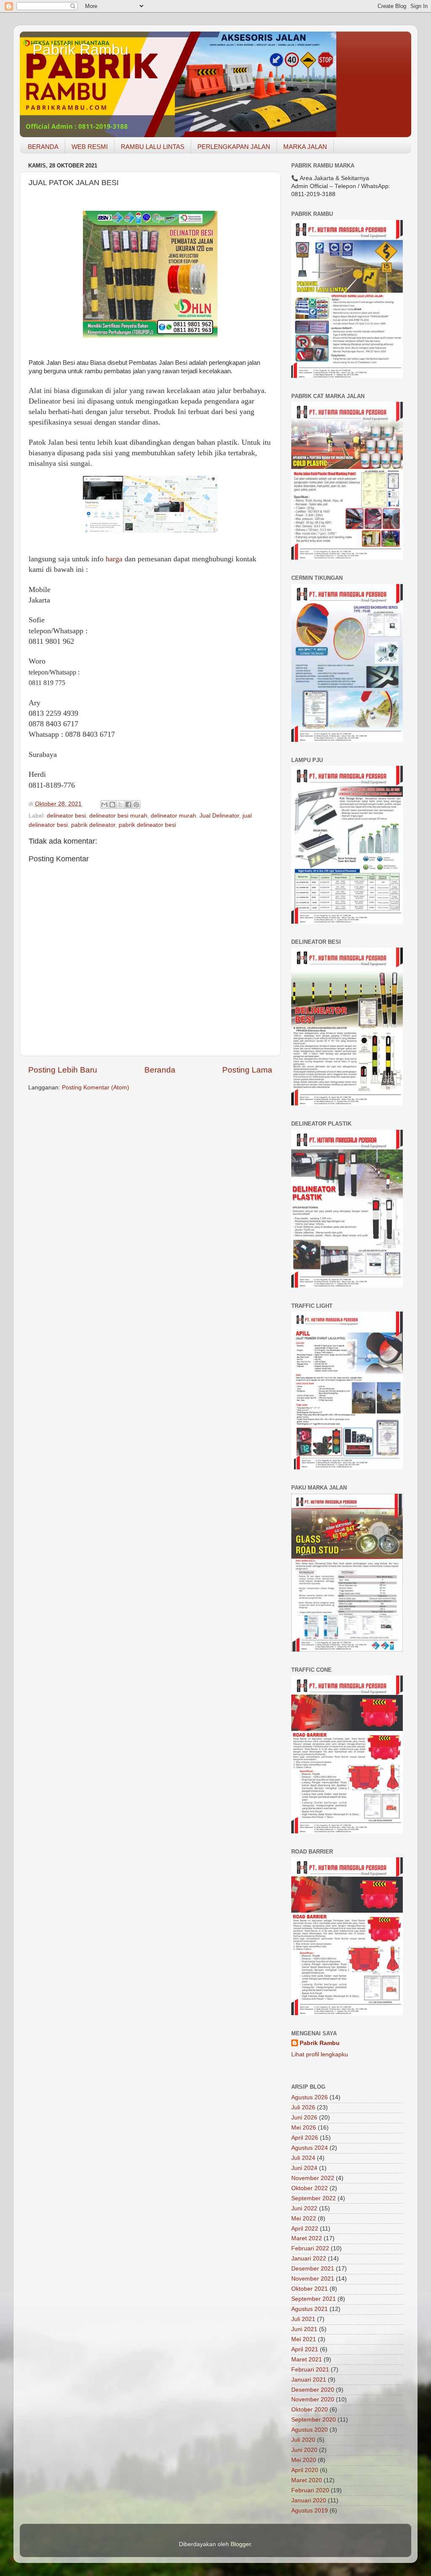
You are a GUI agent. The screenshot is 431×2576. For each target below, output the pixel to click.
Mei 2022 (304, 2219)
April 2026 (305, 2138)
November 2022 (313, 2178)
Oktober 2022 (310, 2188)
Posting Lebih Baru (63, 1070)
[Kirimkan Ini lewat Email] (104, 805)
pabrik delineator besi (147, 825)
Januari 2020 (309, 2500)
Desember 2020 (313, 2390)
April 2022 (305, 2229)
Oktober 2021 (310, 2289)
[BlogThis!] (112, 805)
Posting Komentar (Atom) (96, 1087)
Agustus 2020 (310, 2430)
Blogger (241, 2544)
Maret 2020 (307, 2480)
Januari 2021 (309, 2380)
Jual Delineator (219, 816)
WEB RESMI (90, 147)
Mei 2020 (304, 2460)
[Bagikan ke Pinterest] (136, 805)
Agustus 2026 (310, 2097)
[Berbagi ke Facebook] (128, 805)
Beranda (160, 1070)
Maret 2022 (307, 2238)
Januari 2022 (309, 2259)
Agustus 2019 (310, 2511)
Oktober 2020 (310, 2410)
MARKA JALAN (305, 147)
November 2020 (313, 2399)
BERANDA (43, 147)
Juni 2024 (304, 2168)
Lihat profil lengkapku (320, 2054)
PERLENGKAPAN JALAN (234, 147)
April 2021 (305, 2349)
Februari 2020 (310, 2490)
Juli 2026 (303, 2107)
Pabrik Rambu (80, 49)
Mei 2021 (304, 2339)
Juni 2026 (304, 2118)
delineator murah (173, 816)
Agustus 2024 (310, 2148)
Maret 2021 (307, 2360)
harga (114, 559)
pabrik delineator (93, 825)
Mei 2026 (304, 2128)
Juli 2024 (303, 2158)
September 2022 (314, 2198)
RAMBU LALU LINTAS (153, 147)
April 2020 (305, 2470)
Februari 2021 (310, 2370)
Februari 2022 (310, 2248)
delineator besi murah (118, 816)
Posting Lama (247, 1070)
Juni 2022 (304, 2208)
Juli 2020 (303, 2440)
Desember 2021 (313, 2269)
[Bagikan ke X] (120, 805)
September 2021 (314, 2299)
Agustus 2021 (310, 2309)
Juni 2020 (304, 2450)
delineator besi (66, 816)
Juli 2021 (303, 2319)
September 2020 (314, 2420)
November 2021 (313, 2279)
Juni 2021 (304, 2329)
